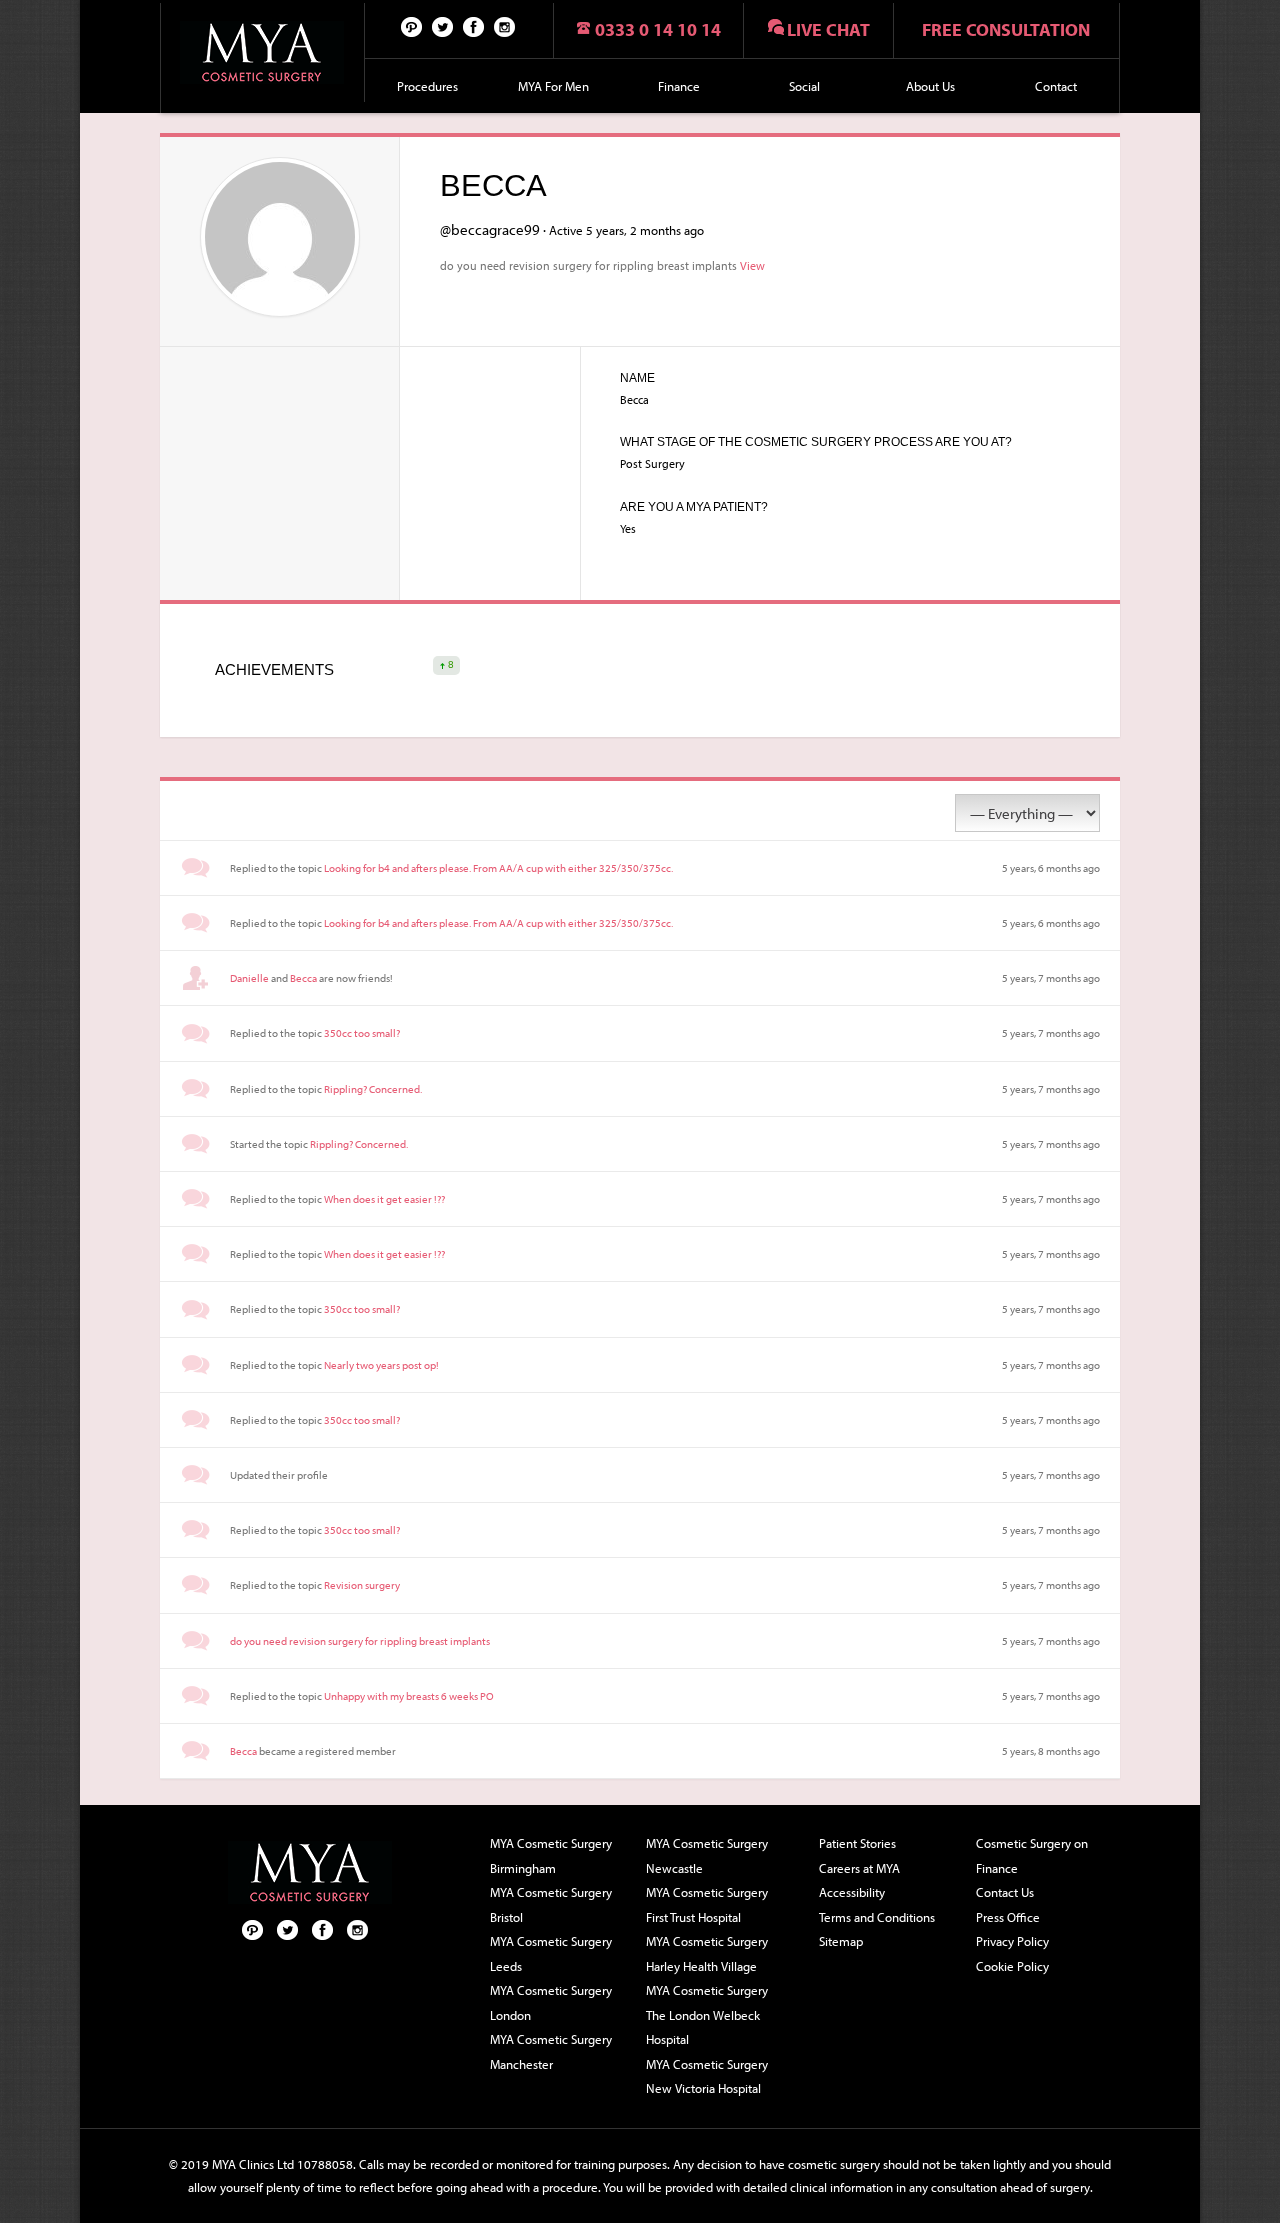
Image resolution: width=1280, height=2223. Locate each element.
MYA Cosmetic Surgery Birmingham (551, 1855)
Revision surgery (362, 1585)
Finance (679, 86)
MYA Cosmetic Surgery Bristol (551, 1904)
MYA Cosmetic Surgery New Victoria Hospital (707, 2076)
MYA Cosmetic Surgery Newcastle (707, 1855)
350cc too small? (362, 1033)
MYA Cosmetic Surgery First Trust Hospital (707, 1904)
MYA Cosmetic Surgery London (551, 2002)
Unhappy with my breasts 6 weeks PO (409, 1696)
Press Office (1008, 1917)
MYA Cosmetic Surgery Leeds (551, 1953)
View (752, 265)
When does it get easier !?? (384, 1199)
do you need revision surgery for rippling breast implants (360, 1641)
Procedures (427, 86)
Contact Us (1005, 1892)
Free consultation (1006, 29)
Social (804, 86)
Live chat (828, 29)
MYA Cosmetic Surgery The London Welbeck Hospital (707, 2014)
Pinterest (412, 26)
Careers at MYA (859, 1868)
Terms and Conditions (877, 1917)
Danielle (249, 978)
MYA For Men (553, 86)
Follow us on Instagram (505, 26)
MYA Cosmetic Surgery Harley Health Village (707, 1953)
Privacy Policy (1012, 1941)
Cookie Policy (1012, 1966)
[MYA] (262, 52)
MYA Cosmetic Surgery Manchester (551, 2051)
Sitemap (841, 1941)
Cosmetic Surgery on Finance (1032, 1855)
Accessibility (852, 1892)
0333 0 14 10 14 (658, 29)
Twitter (443, 26)
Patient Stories (857, 1843)
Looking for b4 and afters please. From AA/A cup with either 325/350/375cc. (498, 868)
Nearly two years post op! (381, 1365)
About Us (930, 86)
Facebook (474, 26)
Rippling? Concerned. (373, 1089)
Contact (1056, 86)
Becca (303, 978)
